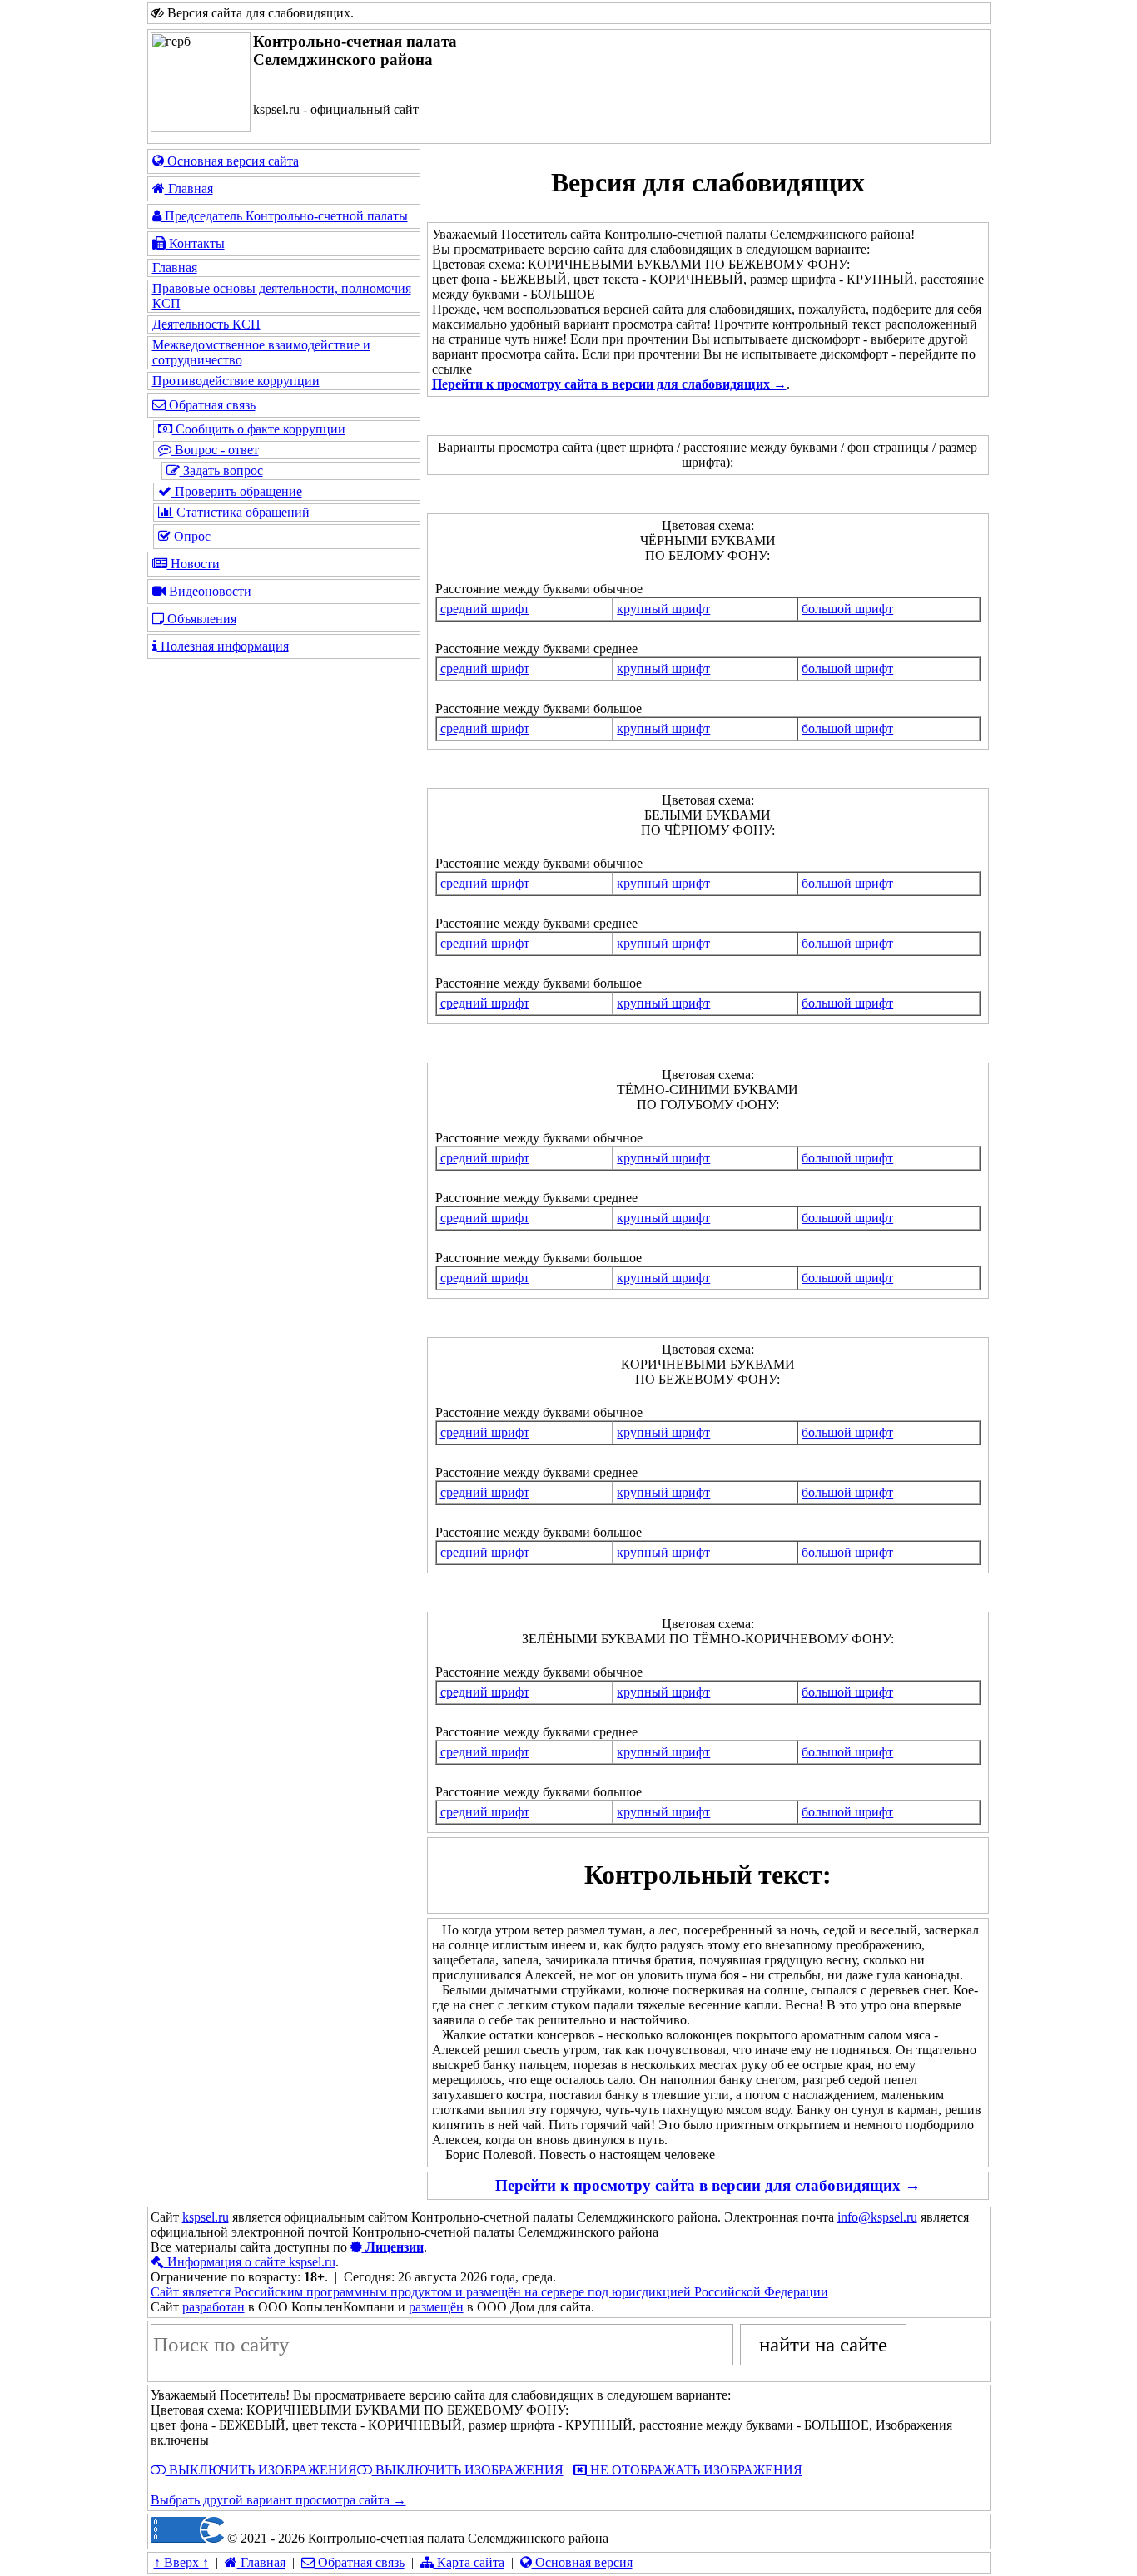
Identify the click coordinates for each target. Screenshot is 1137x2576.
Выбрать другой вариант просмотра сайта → (278, 2500)
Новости (194, 564)
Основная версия (582, 2562)
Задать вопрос (221, 471)
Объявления (200, 619)
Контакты (195, 243)
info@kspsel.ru (877, 2217)
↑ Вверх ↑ (181, 2562)
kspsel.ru (206, 2217)
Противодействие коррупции (236, 381)
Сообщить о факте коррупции (259, 429)
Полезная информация (223, 646)
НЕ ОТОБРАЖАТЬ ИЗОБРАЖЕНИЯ (695, 2470)
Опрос (191, 536)
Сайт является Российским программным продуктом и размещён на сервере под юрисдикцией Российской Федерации (489, 2292)
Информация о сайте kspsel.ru (250, 2262)
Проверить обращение (237, 491)
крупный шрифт (663, 609)
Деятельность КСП (206, 324)
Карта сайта (469, 2562)
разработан (213, 2307)
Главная (189, 188)
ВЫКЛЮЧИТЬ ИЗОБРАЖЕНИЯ (261, 2470)
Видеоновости (209, 591)
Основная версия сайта (231, 161)
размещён (436, 2307)
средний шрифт (485, 609)
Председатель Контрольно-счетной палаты (285, 216)
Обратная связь (211, 405)
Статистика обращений (241, 512)
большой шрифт (847, 609)
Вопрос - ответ (215, 450)
